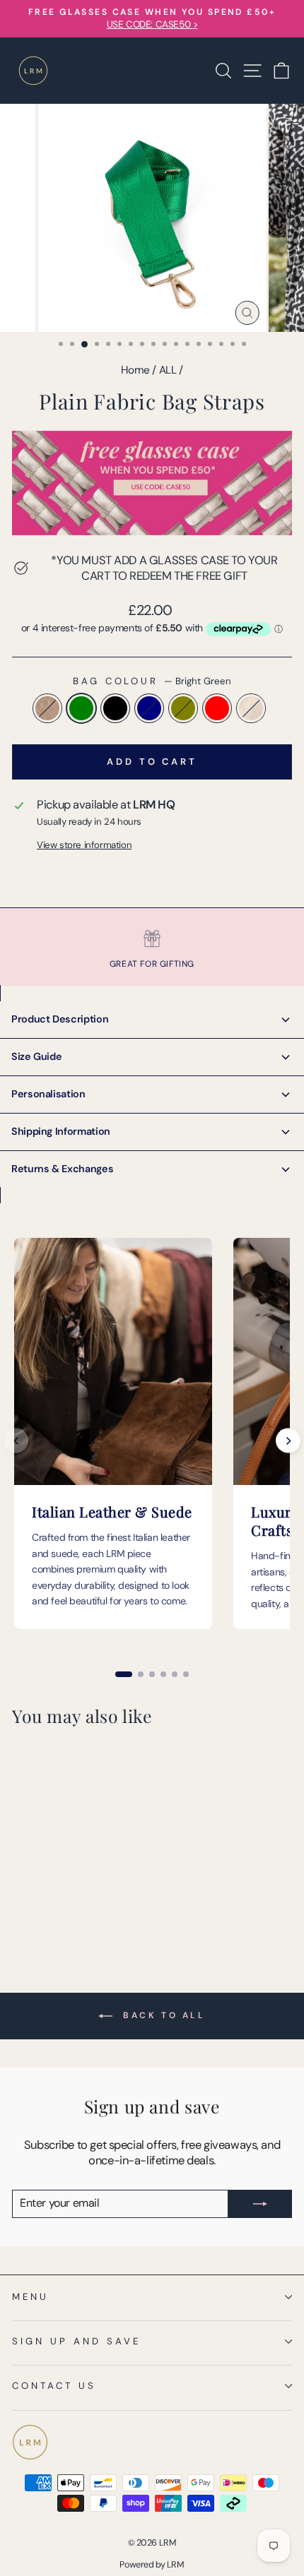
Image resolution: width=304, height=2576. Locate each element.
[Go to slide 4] (163, 1674)
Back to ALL (162, 2015)
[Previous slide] (16, 1441)
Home (135, 370)
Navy (149, 708)
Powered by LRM (152, 2565)
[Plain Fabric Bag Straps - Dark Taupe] (20, 1896)
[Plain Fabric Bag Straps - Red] (101, 1896)
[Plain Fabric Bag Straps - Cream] (20, 1910)
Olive (183, 708)
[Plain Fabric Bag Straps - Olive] (85, 1896)
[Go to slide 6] (186, 1674)
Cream (251, 708)
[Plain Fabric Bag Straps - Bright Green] (36, 1896)
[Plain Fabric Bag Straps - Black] (53, 1896)
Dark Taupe (47, 708)
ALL (168, 370)
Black (115, 708)
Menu (30, 2297)
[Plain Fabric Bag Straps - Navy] (69, 1896)
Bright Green (81, 708)
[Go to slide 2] (141, 1674)
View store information (84, 845)
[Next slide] (288, 1441)
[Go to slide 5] (175, 1674)
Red (217, 708)
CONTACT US (54, 2386)
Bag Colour (152, 681)
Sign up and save (76, 2341)
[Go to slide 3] (152, 1674)
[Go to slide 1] (124, 1674)
